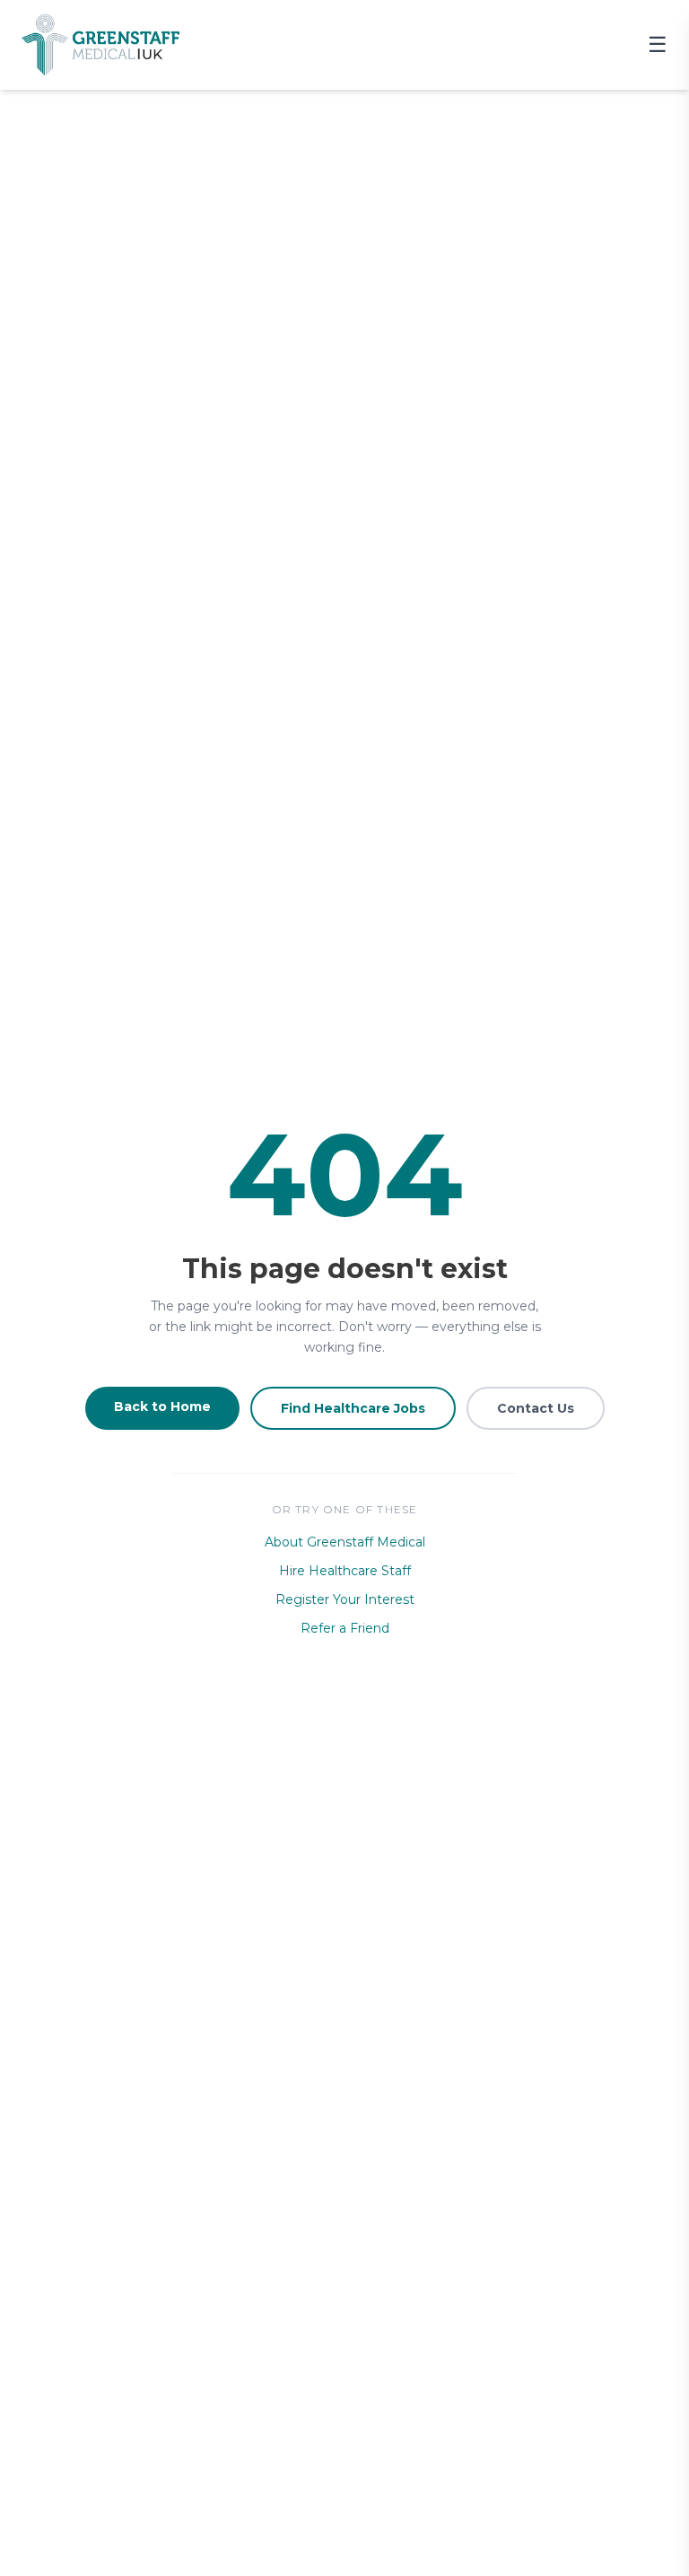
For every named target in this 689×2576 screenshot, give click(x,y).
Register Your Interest (345, 1599)
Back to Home (162, 1406)
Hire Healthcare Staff (345, 1571)
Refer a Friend (345, 1628)
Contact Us (536, 1408)
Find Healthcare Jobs (353, 1408)
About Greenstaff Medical (345, 1542)
